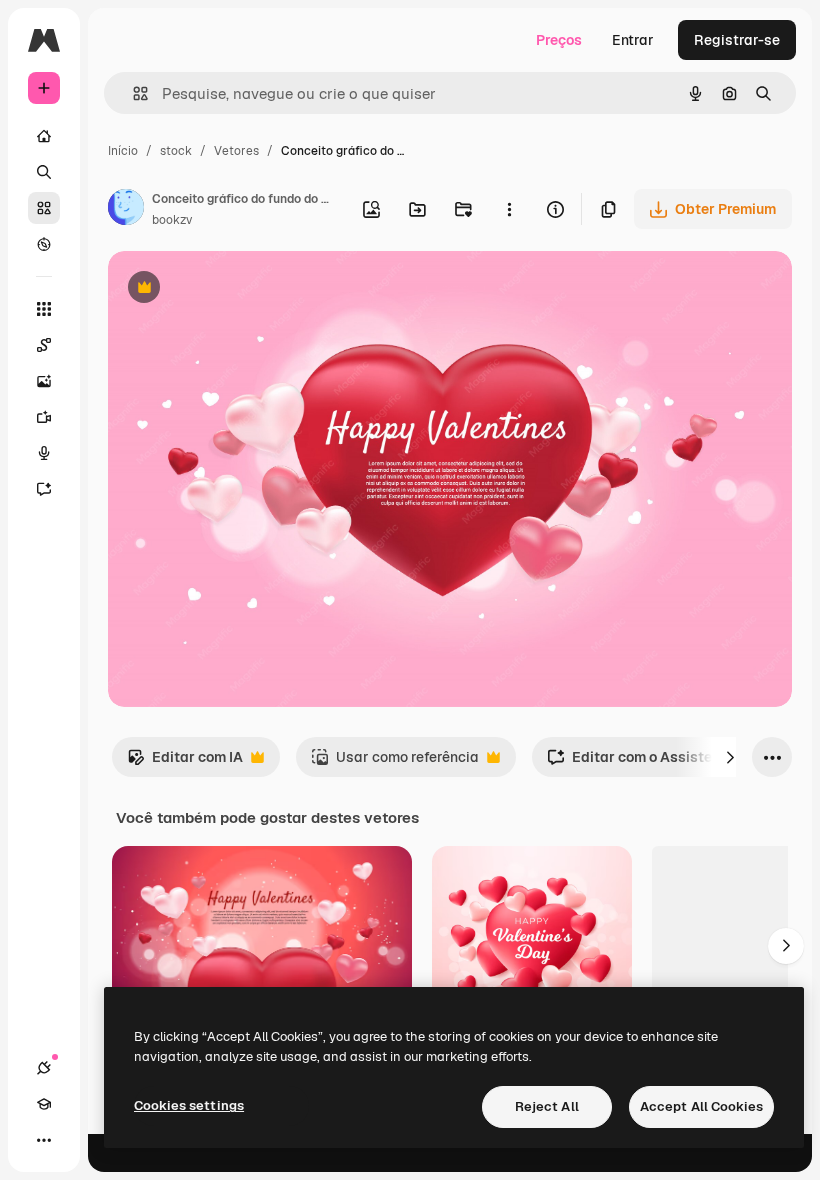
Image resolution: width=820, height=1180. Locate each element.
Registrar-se (737, 40)
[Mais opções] (509, 209)
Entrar (633, 40)
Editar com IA (185, 762)
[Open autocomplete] (132, 93)
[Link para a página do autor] (126, 210)
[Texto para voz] (44, 453)
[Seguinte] (730, 757)
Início (123, 151)
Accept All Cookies (701, 1106)
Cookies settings (189, 1105)
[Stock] (44, 208)
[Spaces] (44, 345)
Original (236, 289)
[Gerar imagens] (44, 381)
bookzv (172, 220)
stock (176, 151)
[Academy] (44, 1104)
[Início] (44, 136)
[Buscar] (44, 172)
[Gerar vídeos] (44, 417)
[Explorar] (44, 244)
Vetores (236, 151)
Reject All (547, 1106)
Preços (559, 40)
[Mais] (44, 1140)
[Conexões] (44, 1068)
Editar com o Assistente (640, 762)
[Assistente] (44, 489)
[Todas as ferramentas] (44, 309)
